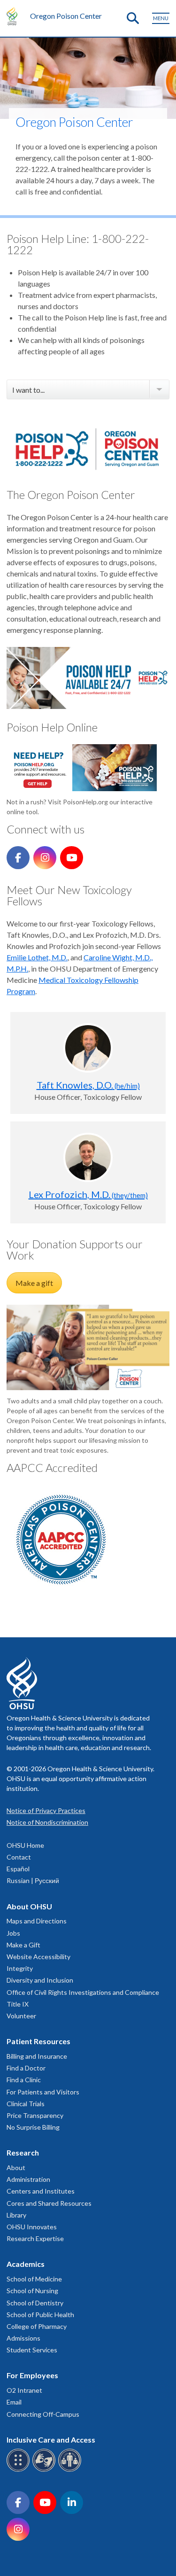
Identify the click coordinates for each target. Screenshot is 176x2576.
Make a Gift (23, 1945)
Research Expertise (35, 2238)
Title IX (18, 2004)
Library (16, 2215)
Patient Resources (38, 2041)
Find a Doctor (26, 2068)
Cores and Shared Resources (49, 2203)
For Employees (32, 2375)
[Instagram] (45, 858)
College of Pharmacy (37, 2326)
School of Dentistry (35, 2303)
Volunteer (21, 2016)
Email (14, 2402)
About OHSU (29, 1906)
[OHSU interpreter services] (71, 2470)
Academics (26, 2264)
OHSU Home (25, 1845)
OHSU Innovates (32, 2227)
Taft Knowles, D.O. (88, 1085)
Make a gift (34, 1283)
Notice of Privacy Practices (46, 1810)
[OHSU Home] (14, 16)
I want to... (28, 390)
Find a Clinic (24, 2080)
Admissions (23, 2338)
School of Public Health (40, 2315)
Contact (19, 1857)
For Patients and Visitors (43, 2092)
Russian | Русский (33, 1880)
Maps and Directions (37, 1921)
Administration (28, 2179)
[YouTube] (72, 858)
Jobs (13, 1933)
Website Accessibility (38, 1957)
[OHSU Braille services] (19, 2470)
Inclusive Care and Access (51, 2440)
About (16, 2167)
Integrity (20, 1968)
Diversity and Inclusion (40, 1980)
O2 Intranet (24, 2390)
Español (18, 1869)
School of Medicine (34, 2279)
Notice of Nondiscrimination (47, 1822)
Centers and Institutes (41, 2191)
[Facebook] (18, 858)
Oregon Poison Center (66, 16)
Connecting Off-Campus (43, 2414)
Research (23, 2152)
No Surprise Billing (33, 2127)
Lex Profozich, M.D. (88, 1194)
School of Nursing (32, 2291)
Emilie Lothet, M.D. (37, 957)
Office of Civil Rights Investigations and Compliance (83, 1992)
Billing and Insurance (37, 2056)
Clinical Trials (26, 2104)
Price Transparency (35, 2115)
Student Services (32, 2350)
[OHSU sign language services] (45, 2470)
